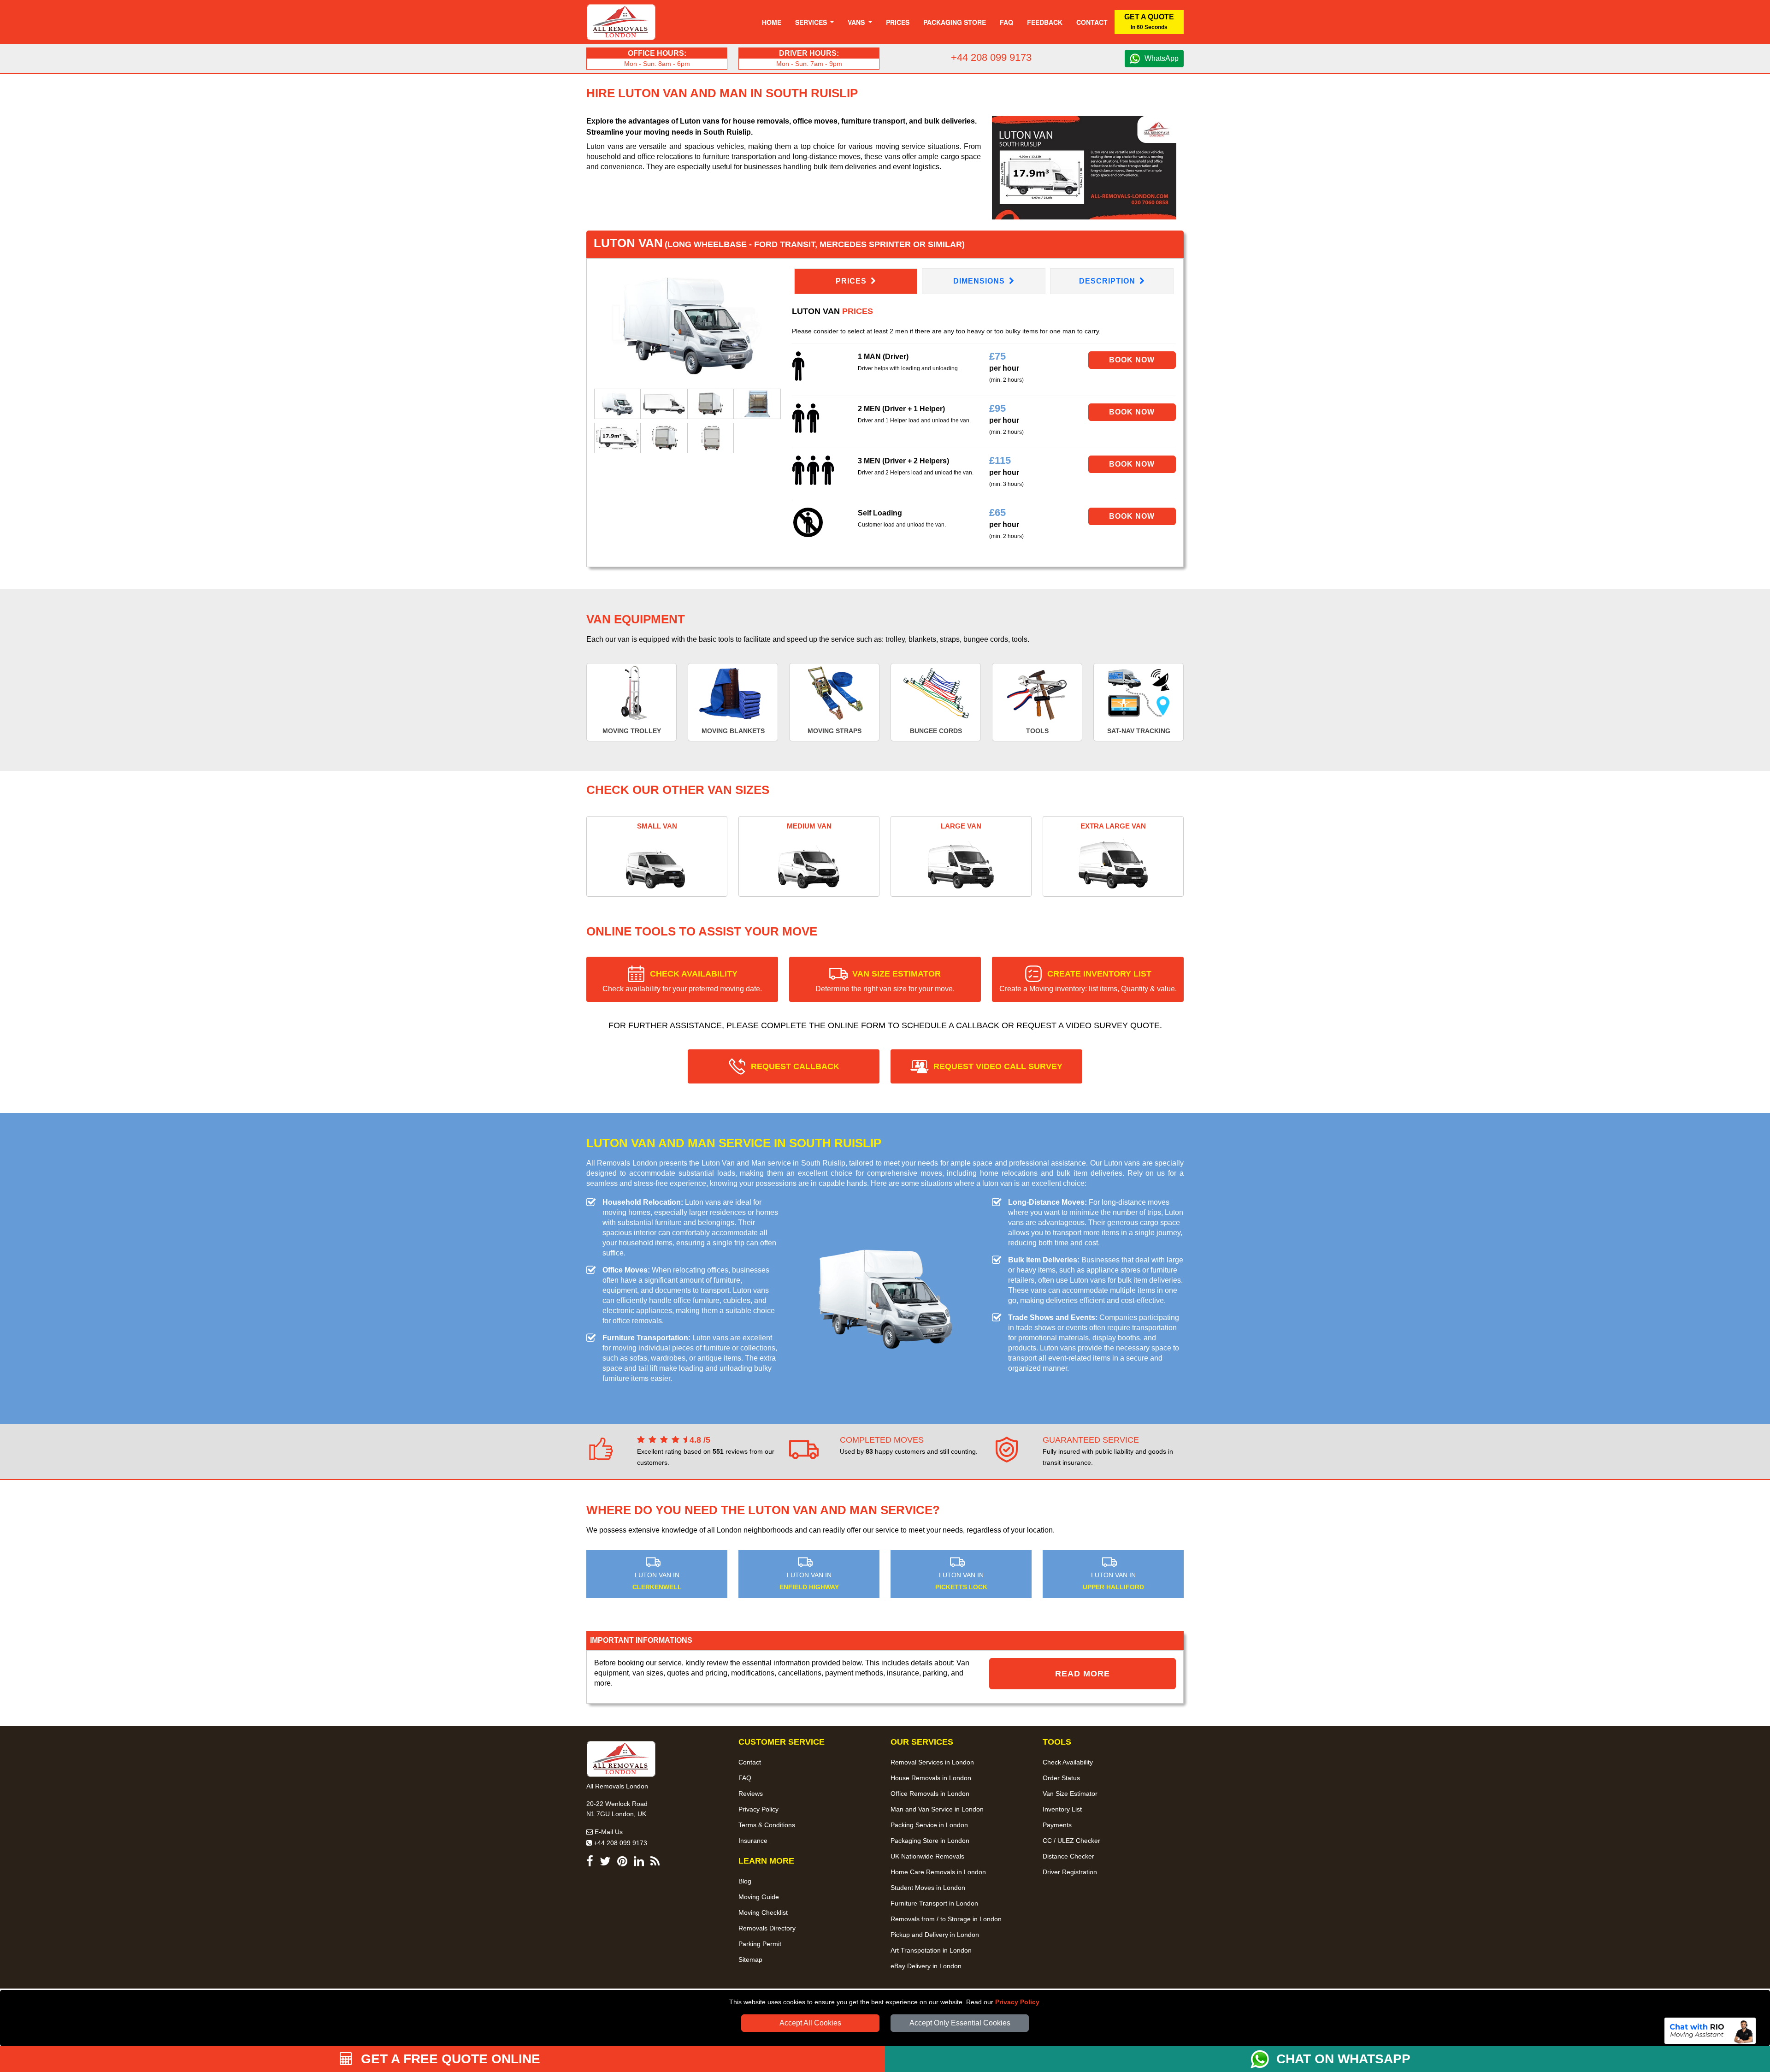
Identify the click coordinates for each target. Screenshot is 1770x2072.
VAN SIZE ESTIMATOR (885, 981)
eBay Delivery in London (926, 1966)
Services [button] (812, 22)
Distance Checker (1068, 1856)
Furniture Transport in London (934, 1903)
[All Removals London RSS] (655, 1863)
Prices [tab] (852, 281)
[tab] (617, 403)
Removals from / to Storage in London (946, 1919)
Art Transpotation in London (931, 1950)
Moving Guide (759, 1897)
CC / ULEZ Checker (1071, 1841)
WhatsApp (1162, 58)
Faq (1006, 22)
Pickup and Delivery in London (935, 1935)
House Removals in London (931, 1778)
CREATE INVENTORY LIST (1088, 981)
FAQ (745, 1778)
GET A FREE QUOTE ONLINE (449, 2059)
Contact (1092, 22)
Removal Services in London (932, 1762)
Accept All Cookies (810, 2023)
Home (772, 22)
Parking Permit (760, 1944)
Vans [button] (857, 22)
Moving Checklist (763, 1912)
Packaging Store (955, 22)
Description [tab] (1108, 281)
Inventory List (1062, 1809)
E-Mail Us (608, 1832)
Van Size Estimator (1070, 1794)
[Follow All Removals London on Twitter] (605, 1863)
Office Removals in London (930, 1794)
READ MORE (1083, 1674)
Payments (1057, 1825)
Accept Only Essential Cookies (960, 2023)
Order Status (1061, 1778)
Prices (898, 22)
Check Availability (1068, 1762)
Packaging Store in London (930, 1841)
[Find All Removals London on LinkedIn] (639, 1863)
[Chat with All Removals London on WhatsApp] (1263, 2059)
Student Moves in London (928, 1888)
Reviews (751, 1794)
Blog (745, 1881)
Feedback (1045, 22)
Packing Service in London (929, 1825)
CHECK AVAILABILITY (682, 981)
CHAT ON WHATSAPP (1343, 2059)
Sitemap (750, 1960)
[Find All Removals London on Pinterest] (622, 1863)
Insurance (753, 1841)
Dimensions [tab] (980, 281)
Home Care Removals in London (938, 1872)
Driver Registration (1070, 1872)
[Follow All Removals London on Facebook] (590, 1863)
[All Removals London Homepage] (621, 22)
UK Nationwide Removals (927, 1856)
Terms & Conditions (767, 1825)
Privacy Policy (1017, 2002)
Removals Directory (767, 1928)
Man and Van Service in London (937, 1809)
